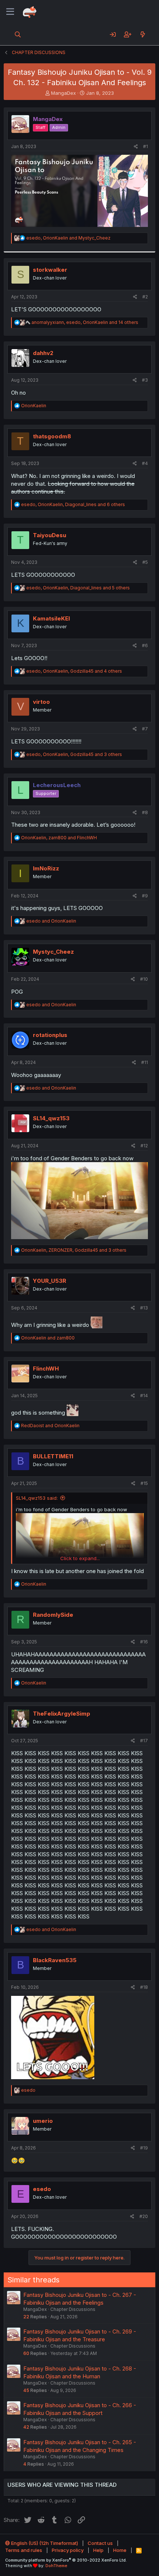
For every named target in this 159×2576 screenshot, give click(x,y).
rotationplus (50, 1035)
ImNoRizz (46, 868)
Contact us (100, 2543)
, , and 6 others (73, 504)
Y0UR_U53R (50, 1281)
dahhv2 (43, 353)
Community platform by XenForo (66, 2560)
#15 (144, 1483)
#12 (144, 1146)
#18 (144, 1987)
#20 (144, 2216)
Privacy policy (68, 2550)
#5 (145, 562)
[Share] (136, 147)
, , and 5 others (78, 588)
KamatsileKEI (51, 618)
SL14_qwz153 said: (37, 1498)
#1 (146, 146)
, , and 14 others (85, 322)
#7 (145, 729)
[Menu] (10, 12)
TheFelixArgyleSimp (62, 1714)
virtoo (41, 702)
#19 (144, 2148)
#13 (144, 1308)
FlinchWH (46, 1369)
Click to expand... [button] (80, 1558)
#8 (145, 812)
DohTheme (56, 2566)
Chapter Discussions (73, 2309)
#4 (145, 463)
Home (120, 2550)
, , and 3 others (74, 754)
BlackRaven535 (55, 1960)
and (51, 921)
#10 (144, 979)
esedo (42, 2189)
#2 (145, 297)
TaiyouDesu (50, 535)
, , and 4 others (74, 671)
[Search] (18, 34)
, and (68, 238)
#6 (145, 645)
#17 (144, 1741)
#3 (145, 380)
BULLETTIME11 (53, 1456)
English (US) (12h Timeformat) (44, 2543)
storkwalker (50, 270)
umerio (43, 2121)
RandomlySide (53, 1615)
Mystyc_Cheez (53, 952)
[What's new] (143, 34)
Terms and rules (24, 2550)
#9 (145, 896)
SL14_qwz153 (51, 1118)
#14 (144, 1396)
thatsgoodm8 (52, 436)
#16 (144, 1642)
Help (98, 2550)
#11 (145, 1062)
